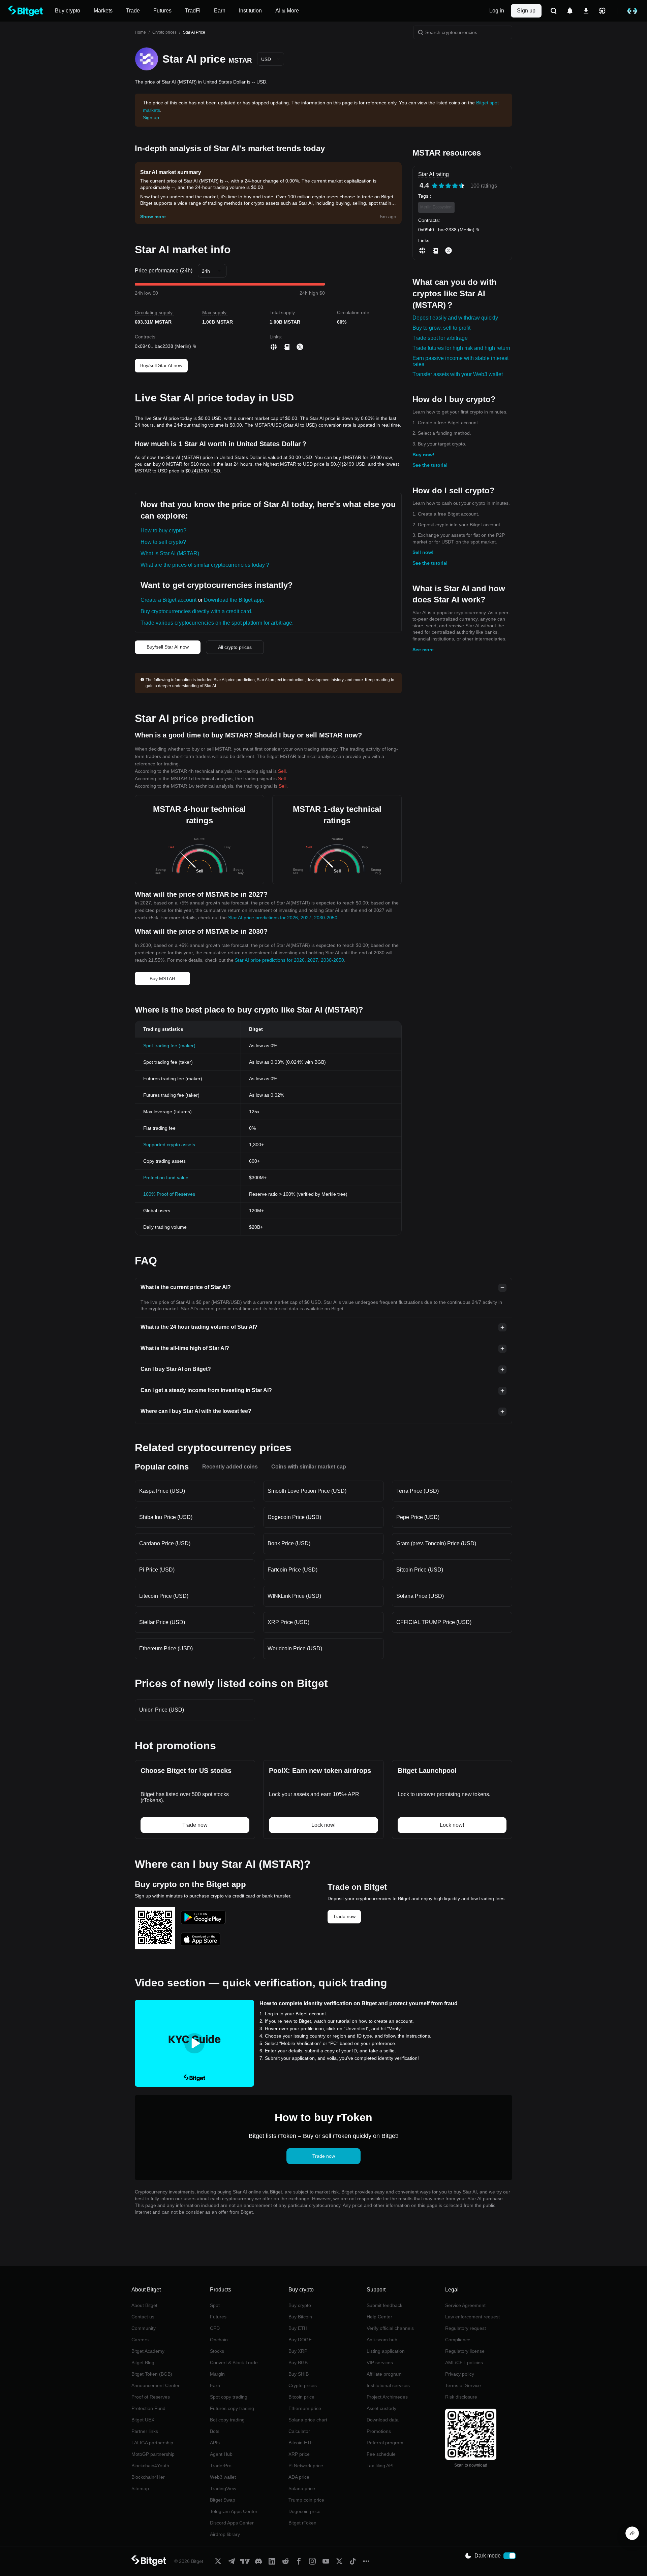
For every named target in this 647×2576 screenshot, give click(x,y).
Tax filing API (380, 2466)
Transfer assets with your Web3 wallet (458, 374)
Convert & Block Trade (234, 2363)
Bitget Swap (223, 2500)
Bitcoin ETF (301, 2443)
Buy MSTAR (162, 979)
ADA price (299, 2477)
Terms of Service (463, 2385)
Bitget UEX (143, 2420)
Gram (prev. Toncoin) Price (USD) (436, 1543)
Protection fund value (166, 1178)
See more (423, 650)
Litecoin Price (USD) (164, 1596)
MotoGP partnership (153, 2454)
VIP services (380, 2363)
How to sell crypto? (163, 542)
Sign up (526, 11)
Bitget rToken (302, 2523)
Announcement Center (156, 2385)
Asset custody (381, 2408)
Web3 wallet (223, 2477)
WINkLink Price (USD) (294, 1596)
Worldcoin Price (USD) (295, 1648)
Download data (383, 2420)
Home (140, 32)
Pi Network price (306, 2466)
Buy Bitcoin (300, 2317)
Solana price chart (308, 2420)
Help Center (379, 2317)
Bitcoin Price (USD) (420, 1570)
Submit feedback (384, 2305)
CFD (215, 2328)
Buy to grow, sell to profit (441, 328)
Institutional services (388, 2385)
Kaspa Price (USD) (162, 1491)
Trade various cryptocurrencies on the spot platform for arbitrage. (217, 623)
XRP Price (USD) (288, 1622)
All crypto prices (235, 647)
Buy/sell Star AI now (161, 365)
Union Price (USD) (162, 1710)
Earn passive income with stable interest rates (460, 361)
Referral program (385, 2443)
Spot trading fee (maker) (169, 1046)
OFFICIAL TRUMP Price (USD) (434, 1622)
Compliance (458, 2340)
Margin (217, 2374)
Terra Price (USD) (418, 1491)
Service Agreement (465, 2305)
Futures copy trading (232, 2408)
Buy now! (423, 455)
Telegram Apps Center (234, 2511)
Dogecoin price (304, 2511)
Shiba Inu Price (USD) (166, 1517)
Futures (218, 2317)
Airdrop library (225, 2534)
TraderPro (221, 2466)
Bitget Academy (148, 2351)
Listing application (386, 2351)
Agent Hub (221, 2454)
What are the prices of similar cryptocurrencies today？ (205, 565)
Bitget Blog (143, 2363)
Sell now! (423, 552)
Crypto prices (164, 32)
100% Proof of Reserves (169, 1194)
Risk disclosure (461, 2397)
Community (144, 2328)
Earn (215, 2385)
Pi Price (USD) (157, 1570)
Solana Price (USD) (420, 1596)
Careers (140, 2340)
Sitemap (140, 2488)
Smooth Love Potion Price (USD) (307, 1491)
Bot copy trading (227, 2420)
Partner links (145, 2431)
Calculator (299, 2431)
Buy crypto (300, 2305)
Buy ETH (298, 2328)
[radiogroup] (448, 186)
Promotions (379, 2431)
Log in (497, 11)
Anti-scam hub (382, 2340)
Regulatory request (466, 2328)
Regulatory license (465, 2351)
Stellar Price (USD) (162, 1622)
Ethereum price (305, 2408)
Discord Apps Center (232, 2523)
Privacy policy (460, 2374)
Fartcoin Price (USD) (292, 1570)
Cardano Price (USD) (165, 1543)
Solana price (302, 2488)
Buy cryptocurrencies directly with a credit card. (196, 611)
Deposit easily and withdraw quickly (455, 318)
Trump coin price (306, 2500)
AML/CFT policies (464, 2363)
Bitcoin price (301, 2397)
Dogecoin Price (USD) (294, 1517)
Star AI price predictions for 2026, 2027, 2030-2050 (283, 918)
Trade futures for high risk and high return (461, 348)
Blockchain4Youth (150, 2466)
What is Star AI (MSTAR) (170, 553)
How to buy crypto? (163, 531)
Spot (215, 2305)
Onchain (219, 2340)
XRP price (299, 2454)
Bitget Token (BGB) (152, 2374)
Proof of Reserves (151, 2397)
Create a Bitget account (168, 600)
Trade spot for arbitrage (440, 338)
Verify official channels (390, 2328)
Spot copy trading (229, 2397)
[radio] (435, 186)
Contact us (143, 2317)
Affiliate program (384, 2374)
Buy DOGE (300, 2340)
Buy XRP (298, 2351)
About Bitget (144, 2305)
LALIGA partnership (152, 2443)
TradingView (223, 2488)
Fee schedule (381, 2454)
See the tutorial (430, 465)
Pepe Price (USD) (418, 1517)
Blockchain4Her (148, 2477)
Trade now (344, 1916)
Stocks (217, 2351)
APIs (215, 2443)
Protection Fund (148, 2408)
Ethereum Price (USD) (166, 1648)
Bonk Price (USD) (289, 1543)
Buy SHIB (299, 2374)
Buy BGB (298, 2363)
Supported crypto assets (169, 1145)
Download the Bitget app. (234, 600)
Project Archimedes (387, 2397)
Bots (215, 2431)
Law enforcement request (472, 2317)
